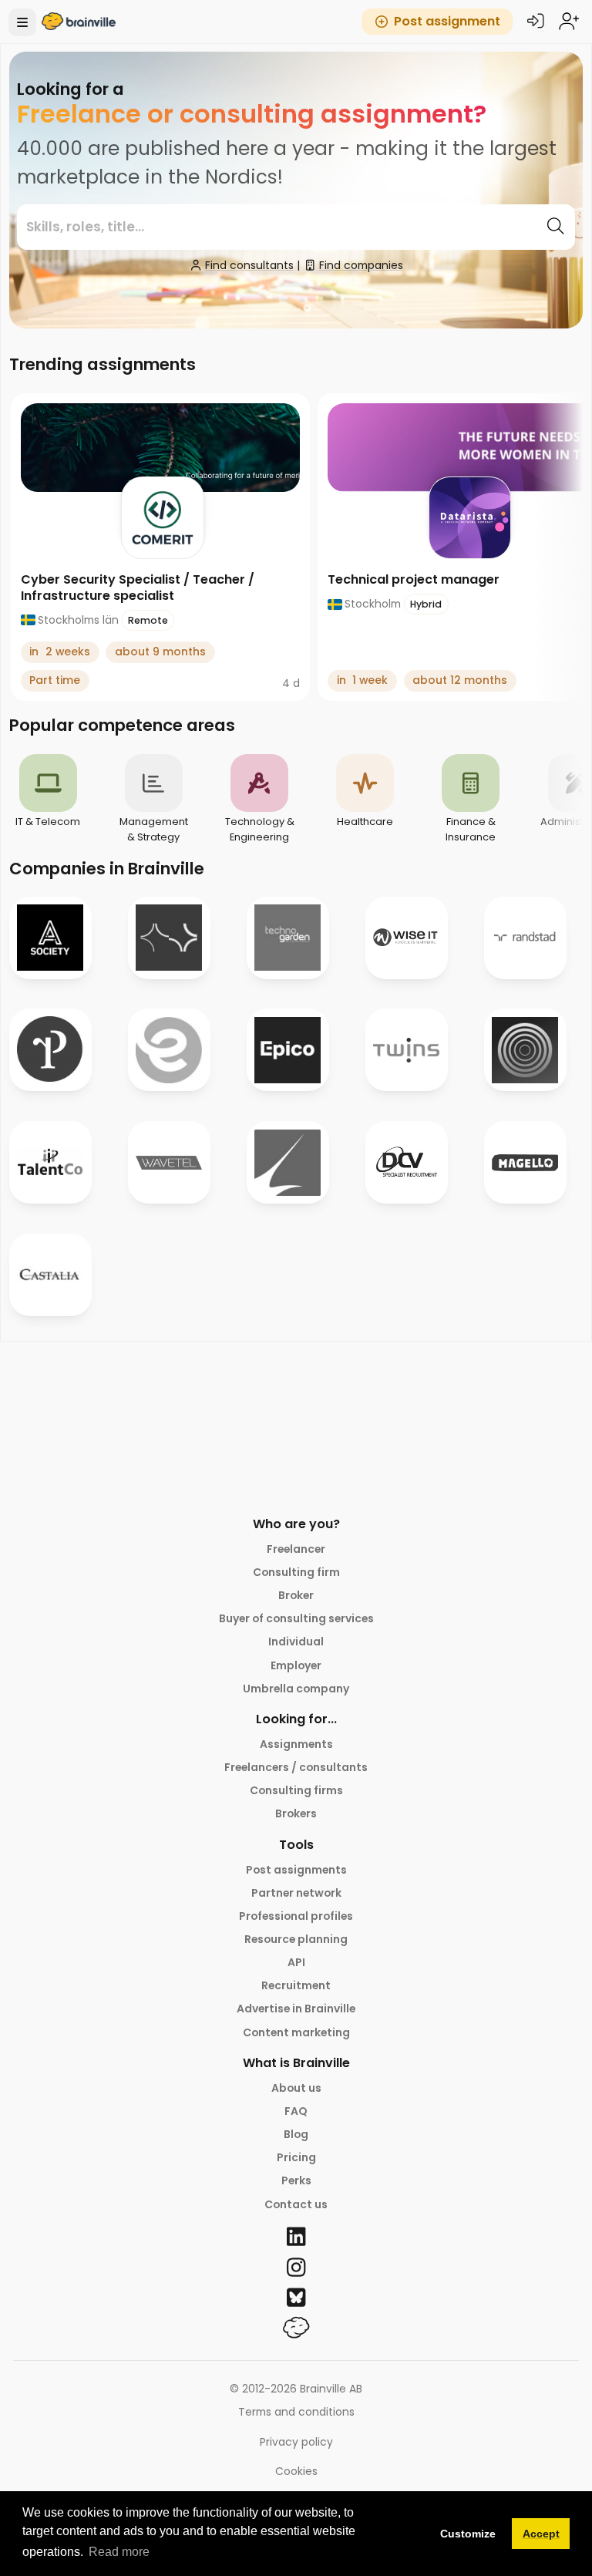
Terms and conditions (296, 2412)
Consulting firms (296, 1790)
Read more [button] (119, 2552)
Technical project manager (414, 579)
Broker (296, 1595)
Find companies (361, 265)
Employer (296, 1665)
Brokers (296, 1813)
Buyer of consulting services (296, 1618)
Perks (296, 2180)
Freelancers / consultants (296, 1767)
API (296, 1962)
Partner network (296, 1893)
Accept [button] (541, 2534)
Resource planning (296, 1939)
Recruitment (296, 1985)
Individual (296, 1642)
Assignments (296, 1744)
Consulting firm (296, 1572)
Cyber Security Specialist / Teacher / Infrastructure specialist (138, 588)
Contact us (296, 2204)
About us (296, 2088)
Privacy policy (296, 2442)
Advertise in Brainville (296, 2009)
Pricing (296, 2157)
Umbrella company (296, 1689)
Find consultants (249, 265)
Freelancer (296, 1549)
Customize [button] (468, 2534)
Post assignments (296, 1870)
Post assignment (447, 21)
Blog (296, 2134)
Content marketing (296, 2032)
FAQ (296, 2111)
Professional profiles (296, 1916)
